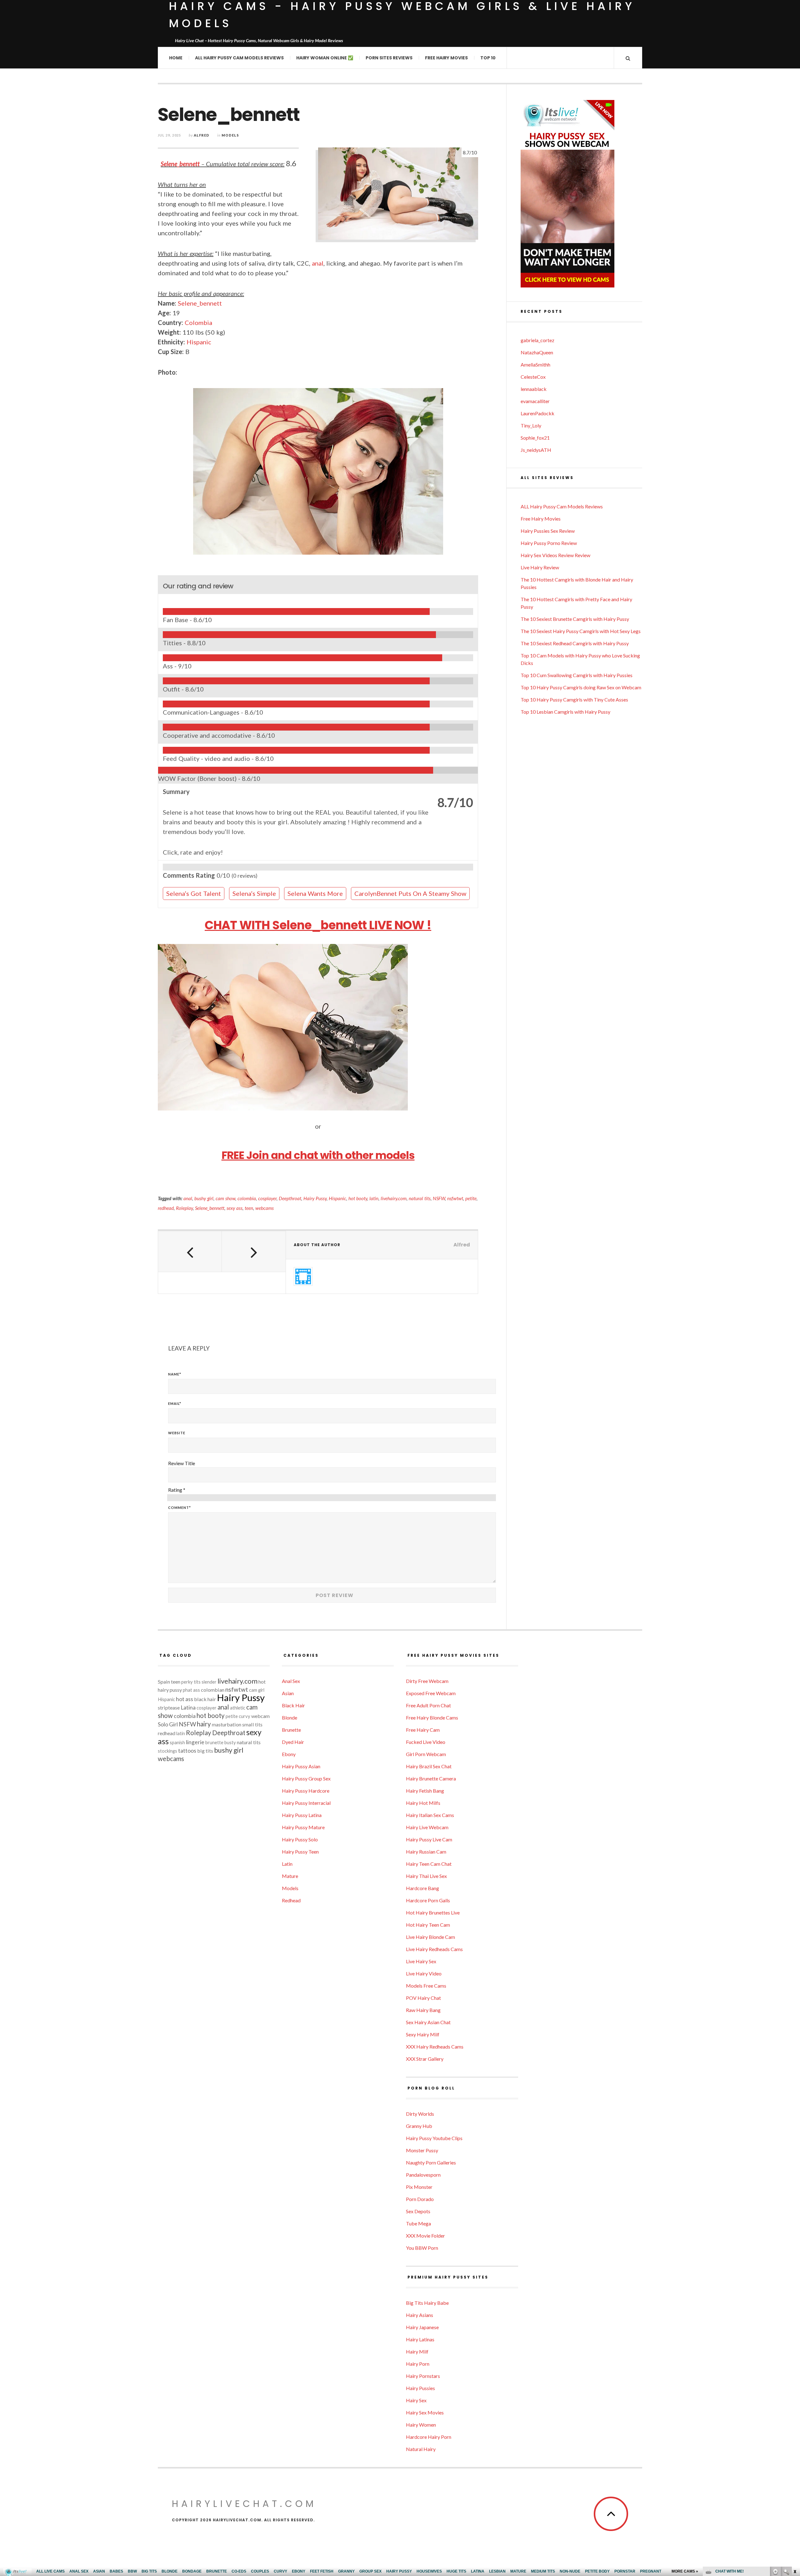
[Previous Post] (190, 1251)
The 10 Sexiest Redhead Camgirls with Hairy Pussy (575, 643)
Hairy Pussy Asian (301, 1766)
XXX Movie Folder (425, 2236)
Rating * (177, 1490)
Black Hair (293, 1705)
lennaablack (534, 389)
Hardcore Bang (422, 1888)
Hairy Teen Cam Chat (429, 1864)
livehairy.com (394, 1198)
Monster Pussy (422, 2150)
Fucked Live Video (426, 1742)
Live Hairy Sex (421, 1961)
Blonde (290, 1717)
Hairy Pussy (315, 1198)
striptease (169, 1707)
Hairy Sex (416, 2400)
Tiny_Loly (531, 425)
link (795, 2478)
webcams (265, 1208)
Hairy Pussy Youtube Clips (434, 2138)
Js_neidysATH (536, 450)
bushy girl (204, 1198)
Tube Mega (418, 2223)
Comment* (180, 1508)
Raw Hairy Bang (423, 2010)
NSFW (439, 1198)
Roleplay (184, 1208)
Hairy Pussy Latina (302, 1815)
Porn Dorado (420, 2199)
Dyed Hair (293, 1742)
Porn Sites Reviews (389, 58)
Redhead (291, 1900)
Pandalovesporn (423, 2175)
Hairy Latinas (420, 2339)
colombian (213, 1690)
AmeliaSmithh (535, 364)
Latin (287, 1864)
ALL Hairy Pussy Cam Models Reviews (239, 58)
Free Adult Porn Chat (428, 1705)
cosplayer (267, 1198)
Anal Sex (291, 1681)
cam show (225, 1198)
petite (471, 1198)
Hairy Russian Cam (426, 1852)
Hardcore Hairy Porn (429, 2437)
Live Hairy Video (424, 1973)
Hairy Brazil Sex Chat (429, 1766)
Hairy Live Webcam (427, 1827)
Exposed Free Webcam (431, 1693)
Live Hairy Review (540, 567)
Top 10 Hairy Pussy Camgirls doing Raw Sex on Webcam (581, 687)
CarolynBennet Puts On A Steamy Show (410, 893)
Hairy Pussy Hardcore (306, 1791)
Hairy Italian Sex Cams (430, 1815)
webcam (260, 1716)
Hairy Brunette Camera (431, 1778)
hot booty (358, 1198)
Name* (175, 1374)
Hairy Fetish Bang (425, 1791)
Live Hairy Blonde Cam (430, 1937)
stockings (167, 1751)
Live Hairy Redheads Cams (434, 1949)
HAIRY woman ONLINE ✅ (325, 58)
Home (176, 58)
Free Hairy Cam (423, 1730)
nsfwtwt (455, 1198)
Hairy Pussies (420, 2388)
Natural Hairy (421, 2449)
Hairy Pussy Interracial (306, 1803)
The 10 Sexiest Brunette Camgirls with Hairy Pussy (575, 619)
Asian (288, 1693)
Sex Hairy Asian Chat (428, 2022)
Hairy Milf (417, 2351)
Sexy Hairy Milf (423, 2034)
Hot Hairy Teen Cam (428, 1925)
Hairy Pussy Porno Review (549, 543)
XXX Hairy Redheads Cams (435, 2047)
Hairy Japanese (422, 2327)
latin (374, 1198)
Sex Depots (418, 2211)
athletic (238, 1708)
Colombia (198, 322)
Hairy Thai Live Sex (426, 1876)
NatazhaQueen (537, 352)
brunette (214, 1742)
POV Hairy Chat (423, 1998)
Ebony (289, 1754)
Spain (164, 1682)
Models (230, 135)
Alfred (202, 135)
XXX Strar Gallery (425, 2059)
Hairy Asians (420, 2315)
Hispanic (199, 342)
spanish (177, 1742)
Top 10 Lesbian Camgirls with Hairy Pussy (565, 712)
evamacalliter (535, 401)
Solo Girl (168, 1724)
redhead (166, 1208)
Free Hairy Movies (446, 58)
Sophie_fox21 (535, 438)
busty (230, 1742)
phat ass (191, 1690)
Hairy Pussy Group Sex (306, 1778)
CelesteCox (533, 377)
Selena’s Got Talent (194, 893)
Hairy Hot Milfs (423, 1803)
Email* (175, 1403)
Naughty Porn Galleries (431, 2162)
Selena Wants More (315, 893)
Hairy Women (421, 2425)
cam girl (257, 1690)
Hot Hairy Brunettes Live (433, 1912)
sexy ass (235, 1208)
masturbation (227, 1724)
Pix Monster (419, 2187)
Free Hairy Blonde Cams (432, 1717)
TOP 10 (488, 58)
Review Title (182, 1463)
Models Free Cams (426, 1986)
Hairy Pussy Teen (300, 1852)
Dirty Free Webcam (427, 1681)
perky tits (191, 1682)
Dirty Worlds (420, 2114)
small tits (252, 1724)
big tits (205, 1751)
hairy (204, 1724)
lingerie (195, 1742)
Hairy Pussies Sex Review (548, 531)
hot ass (185, 1699)
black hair (205, 1699)
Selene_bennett (180, 164)
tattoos (187, 1751)
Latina (188, 1707)
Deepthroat (290, 1198)
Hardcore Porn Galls (428, 1900)
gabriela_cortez (537, 340)
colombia (247, 1198)
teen (249, 1208)
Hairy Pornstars (423, 2376)
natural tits (420, 1198)
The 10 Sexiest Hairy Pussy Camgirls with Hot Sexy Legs (581, 631)
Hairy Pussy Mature (303, 1827)
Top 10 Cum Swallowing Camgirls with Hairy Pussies (577, 675)
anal (318, 263)
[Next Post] (254, 1251)
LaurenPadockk (537, 413)
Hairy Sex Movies (425, 2412)
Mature (290, 1876)
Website (177, 1433)
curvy (245, 1716)
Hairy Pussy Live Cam (429, 1839)
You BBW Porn (422, 2248)
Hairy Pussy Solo (300, 1839)
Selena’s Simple (254, 893)
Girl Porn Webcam (426, 1754)
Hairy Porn (418, 2364)
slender (209, 1682)
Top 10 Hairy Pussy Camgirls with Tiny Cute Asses (574, 699)
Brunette (291, 1730)
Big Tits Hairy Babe (427, 2303)
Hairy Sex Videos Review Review (555, 555)
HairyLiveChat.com (244, 2504)
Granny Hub (419, 2126)
